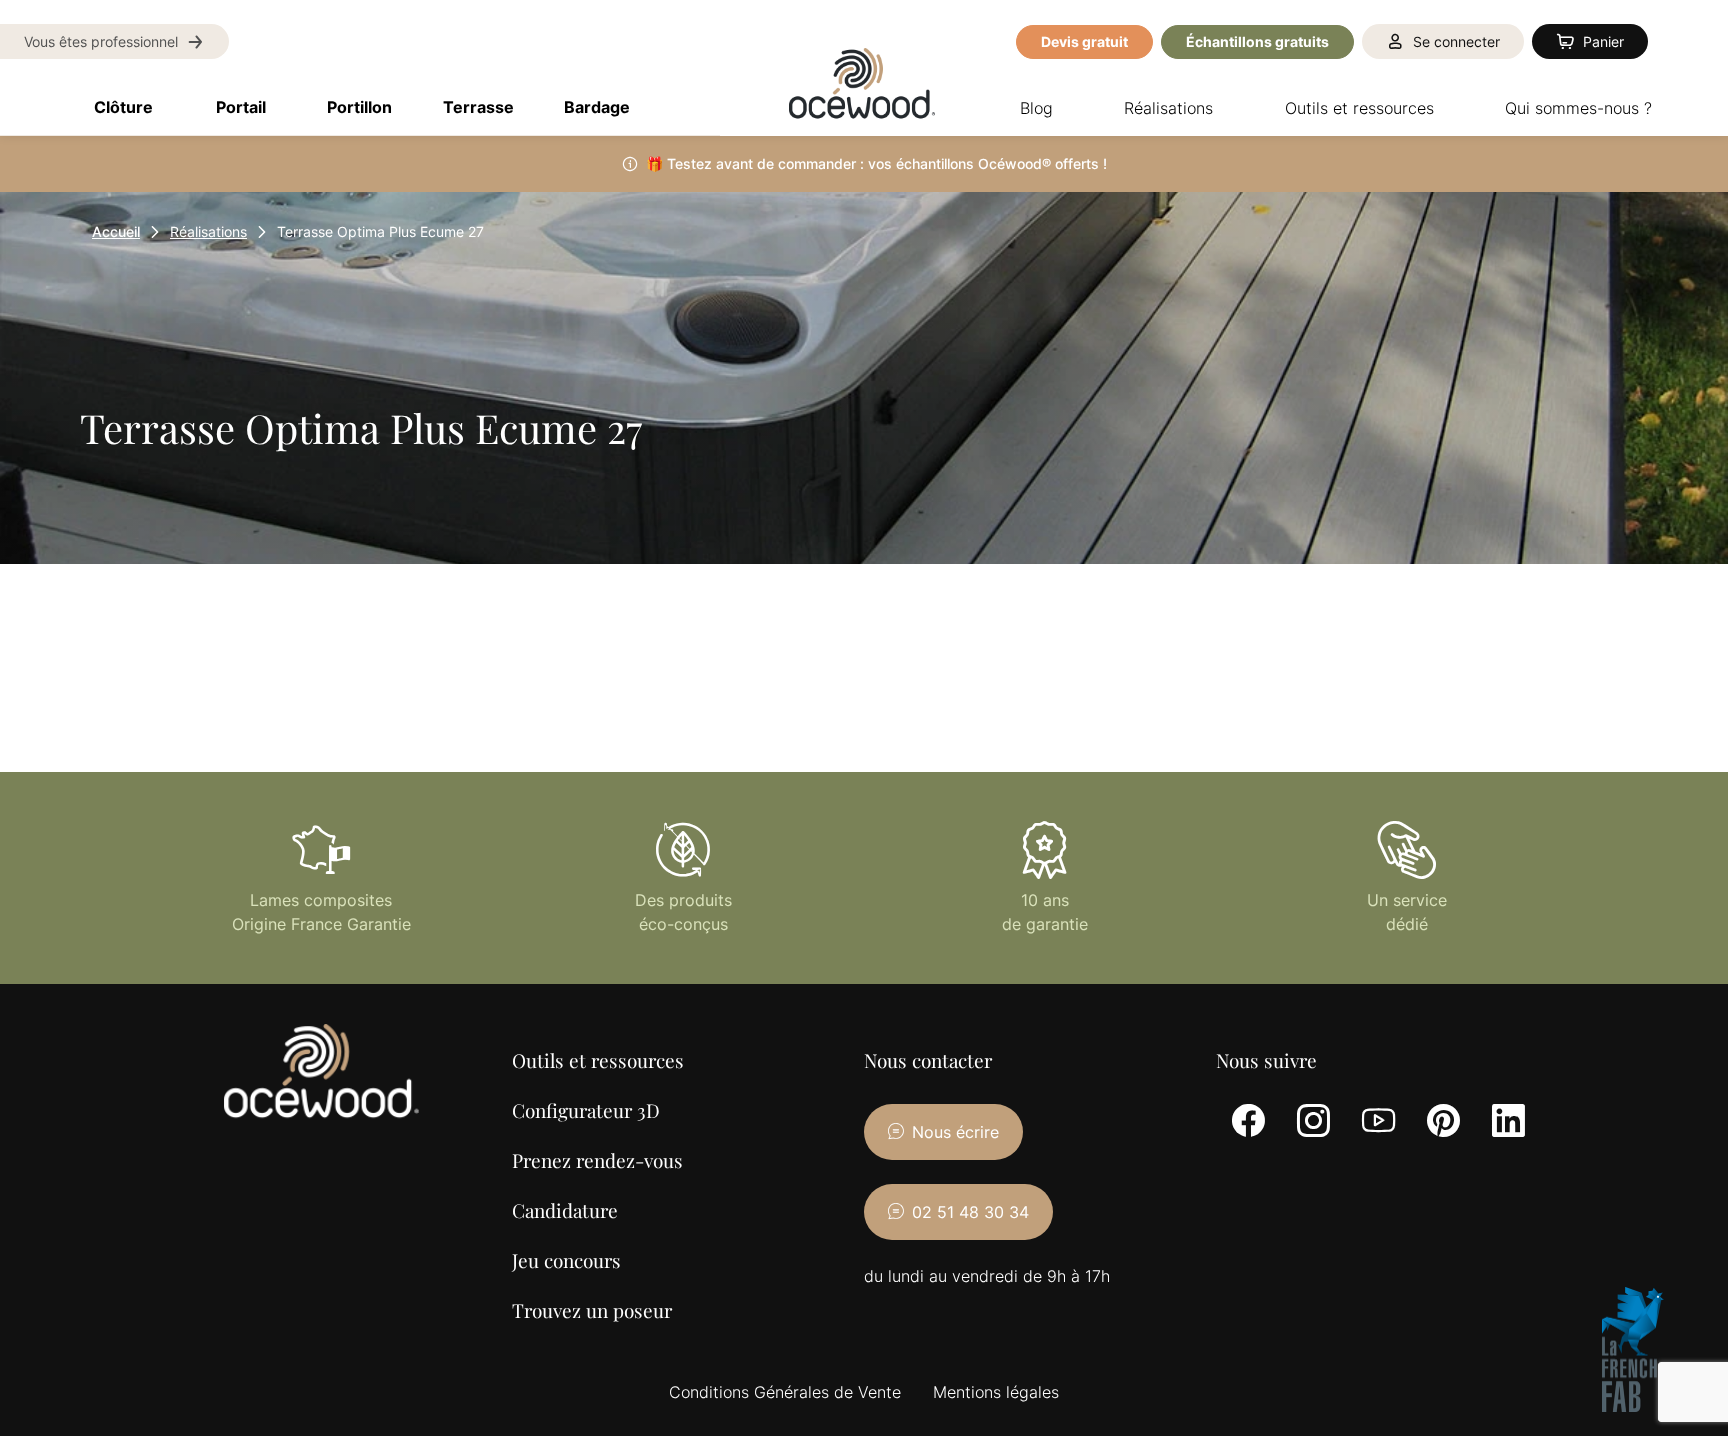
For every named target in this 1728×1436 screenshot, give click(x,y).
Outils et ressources (598, 1060)
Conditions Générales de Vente (785, 1392)
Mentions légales (996, 1392)
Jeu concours (566, 1260)
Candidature (565, 1210)
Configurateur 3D (586, 1110)
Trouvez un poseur (592, 1310)
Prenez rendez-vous (597, 1160)
